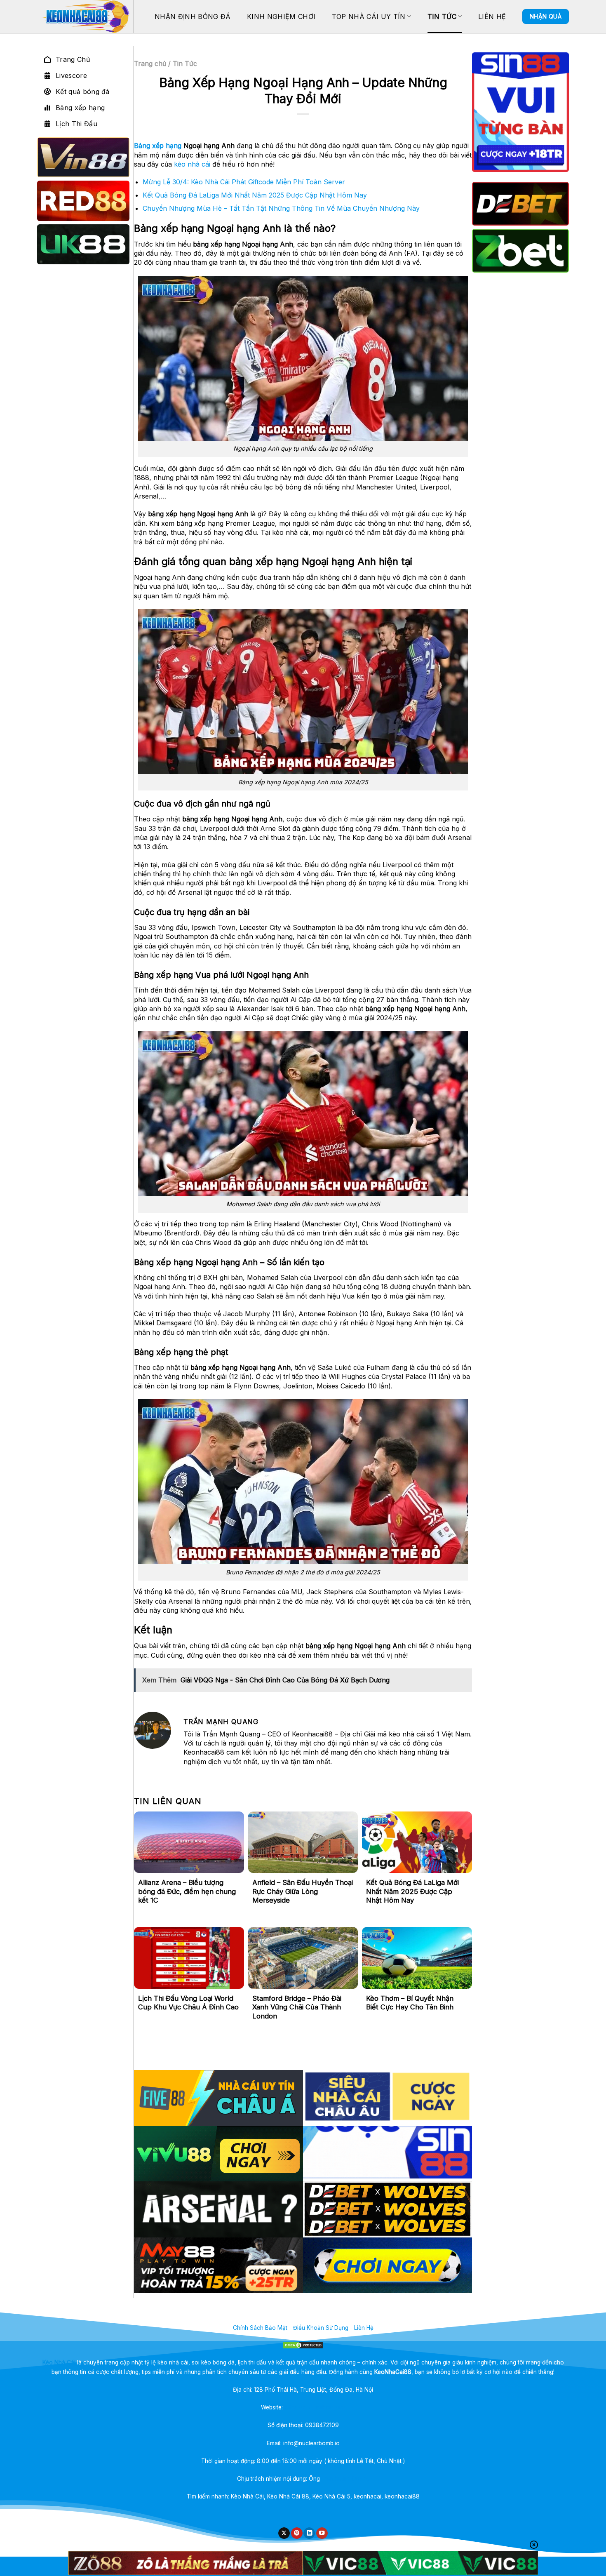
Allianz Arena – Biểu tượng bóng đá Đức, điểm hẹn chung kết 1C (187, 1891)
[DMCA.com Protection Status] (303, 2345)
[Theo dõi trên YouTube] (322, 2533)
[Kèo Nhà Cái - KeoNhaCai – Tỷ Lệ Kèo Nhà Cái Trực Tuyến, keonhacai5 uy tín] (85, 16)
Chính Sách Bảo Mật (260, 2328)
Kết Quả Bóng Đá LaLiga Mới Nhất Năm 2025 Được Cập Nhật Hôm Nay (255, 195)
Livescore (71, 75)
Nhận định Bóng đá (193, 16)
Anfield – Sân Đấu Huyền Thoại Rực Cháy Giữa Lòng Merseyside (303, 1891)
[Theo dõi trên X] (284, 2533)
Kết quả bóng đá (83, 92)
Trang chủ (150, 64)
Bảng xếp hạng (80, 108)
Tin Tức (442, 16)
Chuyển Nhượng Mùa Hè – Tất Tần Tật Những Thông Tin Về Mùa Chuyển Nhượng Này (281, 208)
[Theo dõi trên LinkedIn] (309, 2533)
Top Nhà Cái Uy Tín (369, 16)
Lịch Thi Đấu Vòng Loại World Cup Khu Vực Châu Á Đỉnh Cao (188, 2003)
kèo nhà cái (192, 164)
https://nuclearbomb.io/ (315, 2407)
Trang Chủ (73, 59)
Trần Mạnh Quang (345, 2479)
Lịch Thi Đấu (76, 124)
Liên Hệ (492, 16)
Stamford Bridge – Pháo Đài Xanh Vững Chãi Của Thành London (297, 2007)
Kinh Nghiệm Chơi (281, 16)
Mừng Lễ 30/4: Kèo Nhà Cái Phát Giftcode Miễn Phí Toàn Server (244, 182)
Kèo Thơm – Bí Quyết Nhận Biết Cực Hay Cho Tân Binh (410, 2003)
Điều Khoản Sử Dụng (321, 2328)
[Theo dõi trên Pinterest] (297, 2533)
